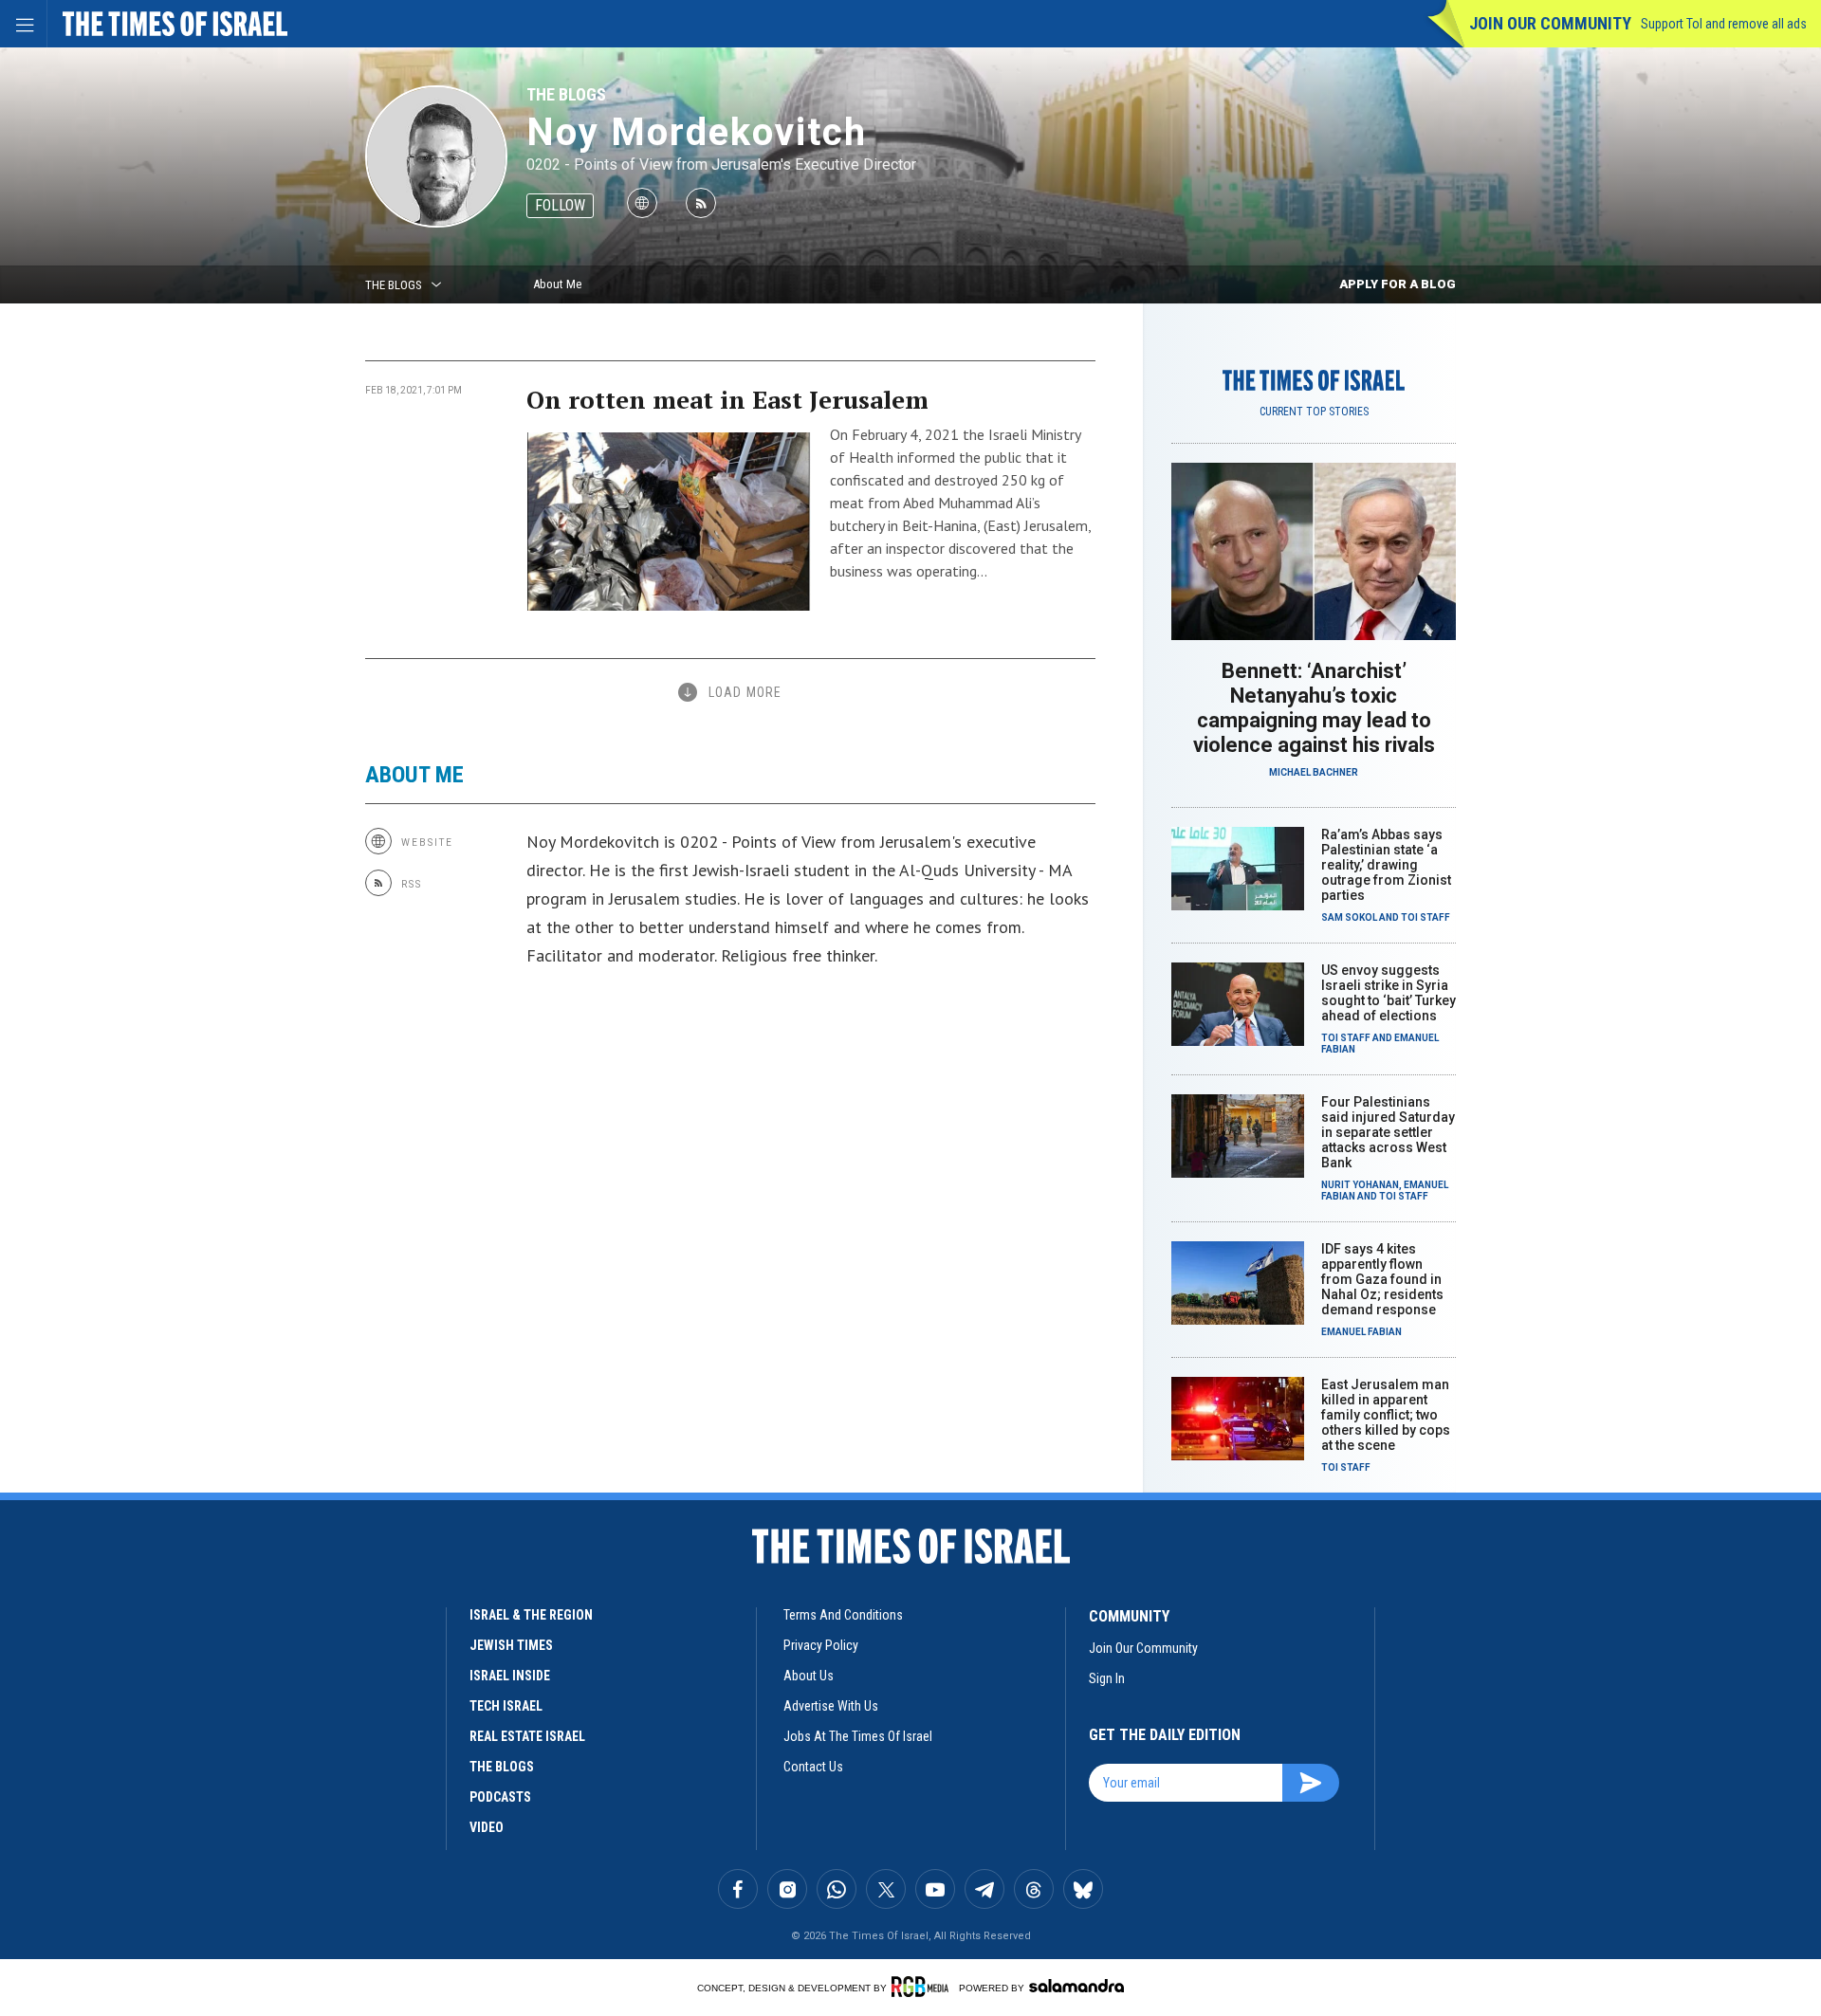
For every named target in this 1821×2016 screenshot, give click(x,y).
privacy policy (821, 1645)
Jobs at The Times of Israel (858, 1736)
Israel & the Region (531, 1615)
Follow (560, 205)
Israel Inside (510, 1676)
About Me (557, 284)
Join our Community (1550, 23)
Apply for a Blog (1398, 284)
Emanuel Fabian (1361, 1332)
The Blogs (566, 94)
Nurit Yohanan (1360, 1185)
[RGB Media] (923, 1987)
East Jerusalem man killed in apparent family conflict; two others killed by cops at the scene (1386, 1415)
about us (809, 1676)
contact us (813, 1767)
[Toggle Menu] (24, 24)
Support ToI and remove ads (1724, 24)
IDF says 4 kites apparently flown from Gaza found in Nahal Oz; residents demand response (1382, 1279)
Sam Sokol (1349, 917)
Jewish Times (511, 1645)
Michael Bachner (1314, 772)
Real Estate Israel (527, 1736)
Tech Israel (506, 1706)
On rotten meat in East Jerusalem (727, 399)
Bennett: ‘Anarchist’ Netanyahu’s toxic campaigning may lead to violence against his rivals (1314, 708)
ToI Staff (1426, 917)
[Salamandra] (1076, 1986)
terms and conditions (843, 1615)
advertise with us (831, 1706)
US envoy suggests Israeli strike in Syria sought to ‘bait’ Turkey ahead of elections (1389, 993)
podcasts (500, 1797)
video (487, 1827)
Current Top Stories (1314, 412)
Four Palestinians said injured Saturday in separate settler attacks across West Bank (1388, 1132)
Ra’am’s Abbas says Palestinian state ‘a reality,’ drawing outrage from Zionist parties (1386, 865)
